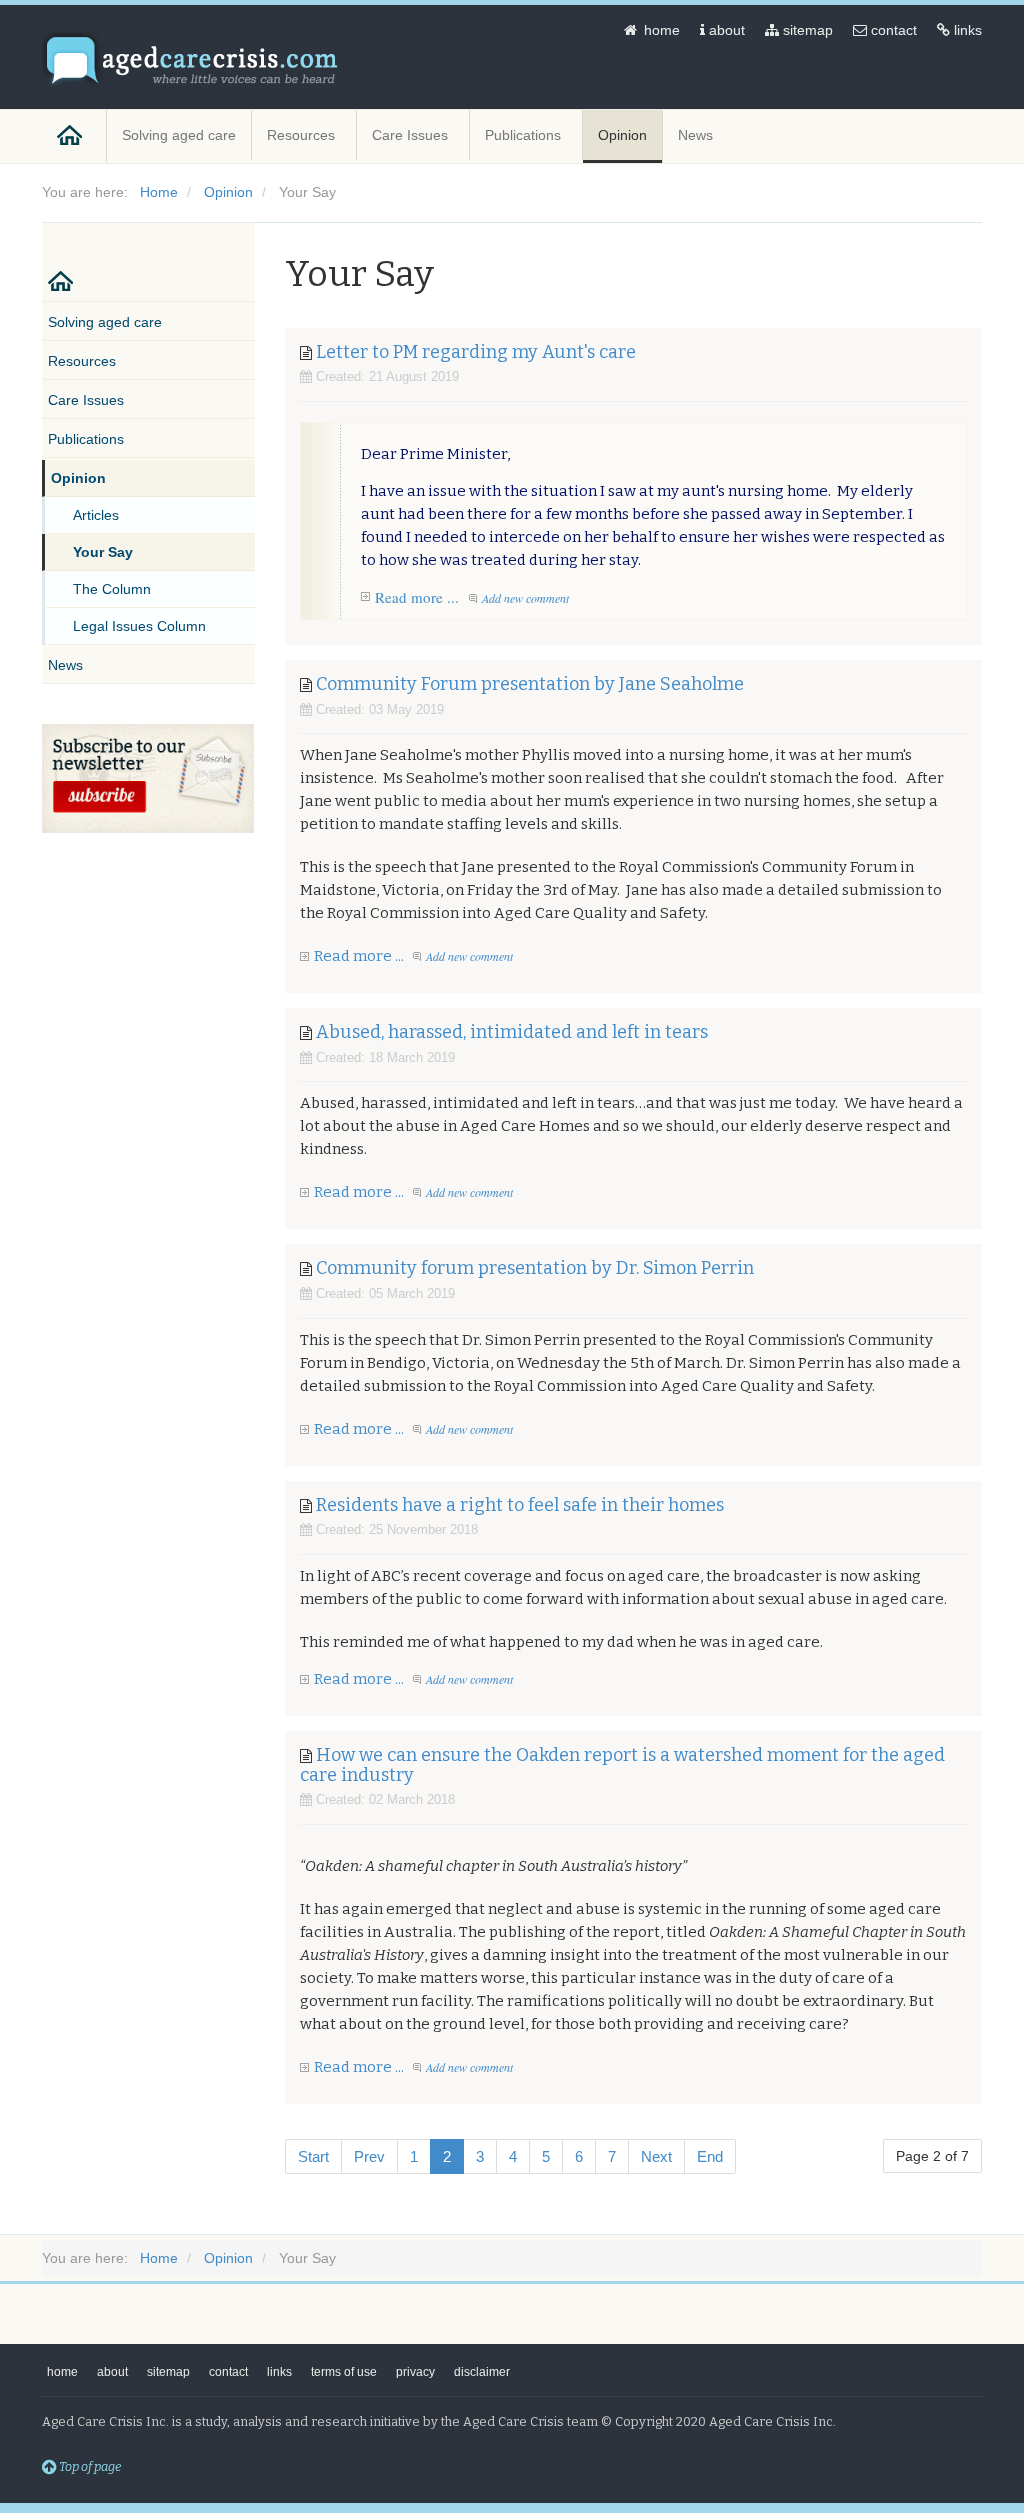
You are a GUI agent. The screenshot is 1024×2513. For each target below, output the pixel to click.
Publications (525, 135)
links (966, 30)
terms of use (344, 2372)
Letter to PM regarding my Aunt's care (476, 352)
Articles (96, 515)
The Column (112, 589)
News (697, 135)
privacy (415, 2372)
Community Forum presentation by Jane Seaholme (530, 684)
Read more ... (417, 597)
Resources (303, 135)
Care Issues (412, 135)
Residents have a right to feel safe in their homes (520, 1505)
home (660, 30)
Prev (369, 2156)
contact (892, 30)
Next (656, 2156)
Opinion (622, 135)
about (725, 30)
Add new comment (525, 598)
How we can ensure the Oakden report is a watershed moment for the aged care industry (622, 1765)
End (710, 2156)
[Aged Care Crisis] (192, 60)
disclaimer (482, 2372)
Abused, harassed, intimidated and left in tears (512, 1032)
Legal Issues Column (139, 626)
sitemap (806, 30)
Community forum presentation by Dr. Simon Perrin (535, 1268)
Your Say (103, 552)
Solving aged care (179, 135)
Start (313, 2156)
